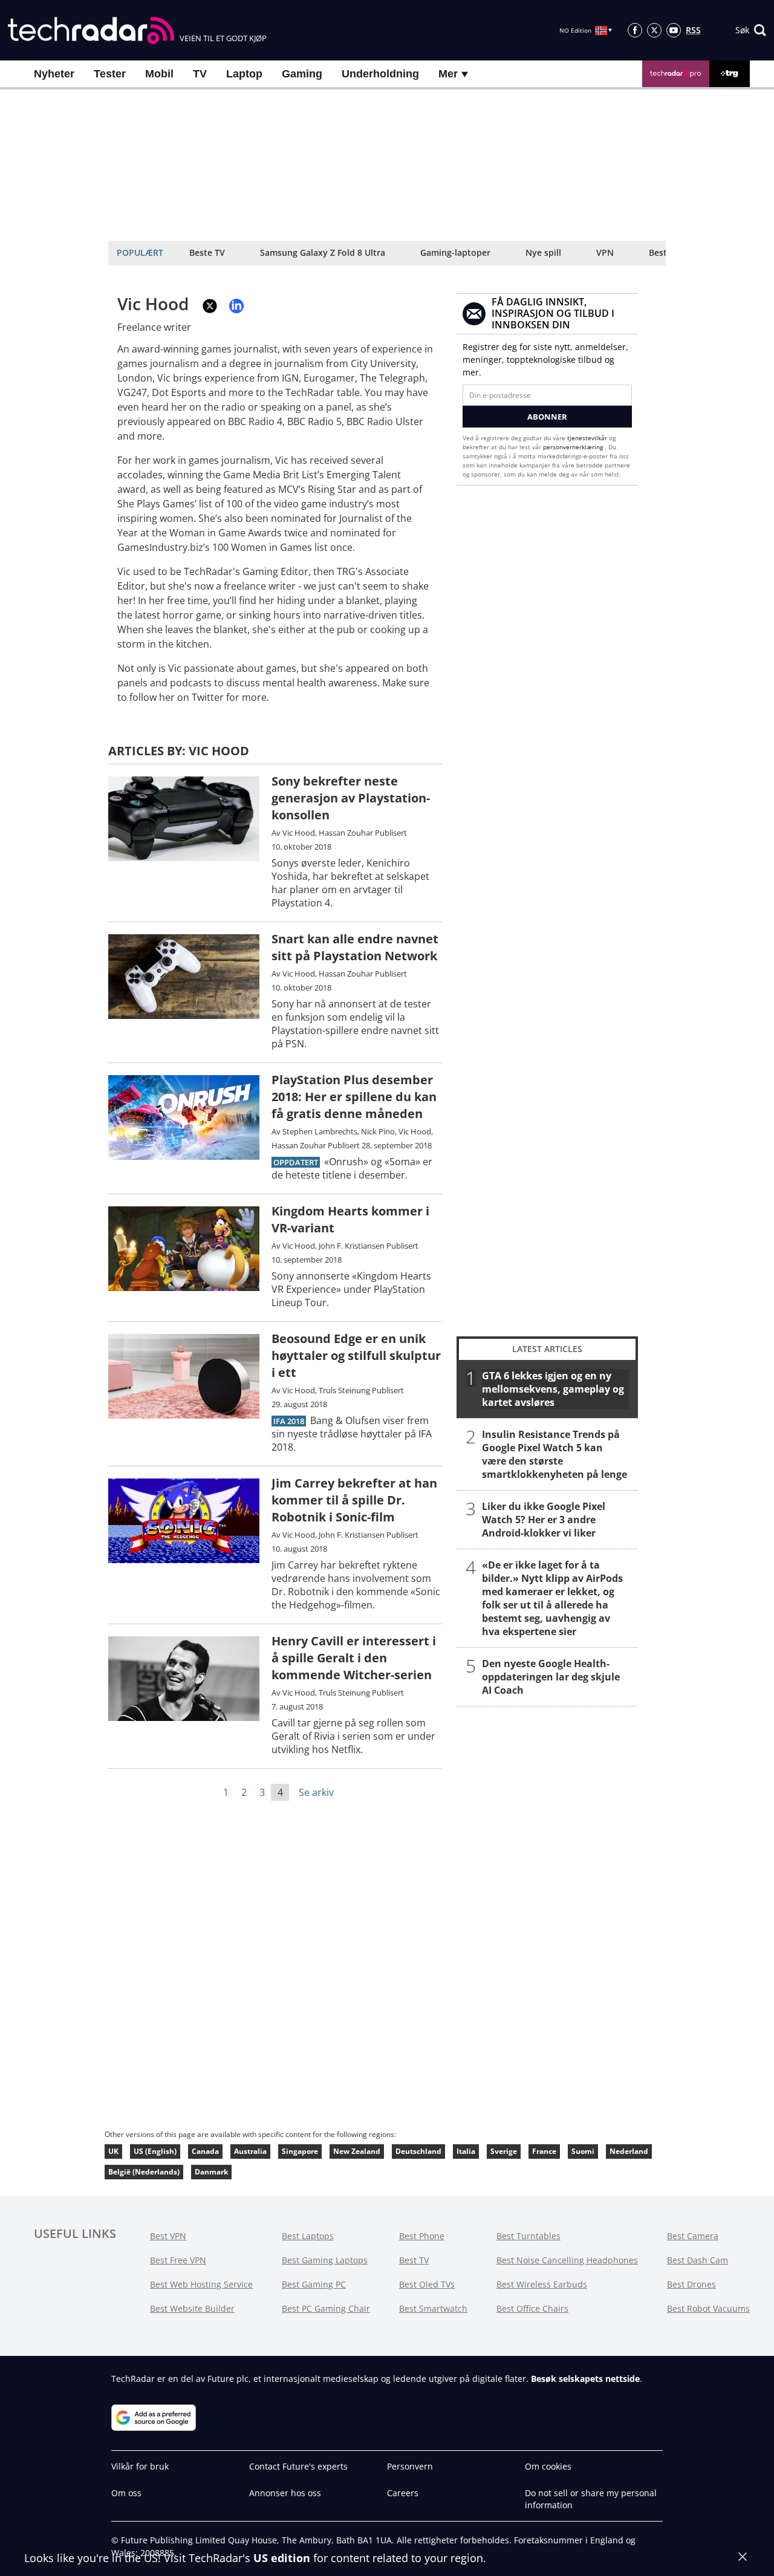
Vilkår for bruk (140, 2466)
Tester (110, 74)
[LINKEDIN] (236, 306)
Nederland (629, 2151)
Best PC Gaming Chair (326, 2308)
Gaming (302, 74)
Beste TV (207, 252)
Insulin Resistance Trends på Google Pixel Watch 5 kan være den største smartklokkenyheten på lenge (554, 1454)
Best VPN (168, 2236)
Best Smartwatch (433, 2308)
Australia (250, 2151)
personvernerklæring (574, 447)
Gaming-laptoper (455, 252)
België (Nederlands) (144, 2172)
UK (113, 2151)
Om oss (126, 2493)
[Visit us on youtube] (674, 30)
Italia (466, 2151)
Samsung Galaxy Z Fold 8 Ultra (323, 252)
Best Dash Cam (698, 2260)
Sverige (504, 2151)
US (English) (155, 2151)
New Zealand (357, 2151)
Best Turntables (528, 2236)
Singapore (300, 2151)
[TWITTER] (210, 306)
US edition (282, 2558)
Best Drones (691, 2284)
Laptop (244, 74)
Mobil (159, 74)
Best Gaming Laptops (325, 2260)
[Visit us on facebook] (635, 30)
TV (200, 74)
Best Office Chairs (532, 2308)
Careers (403, 2493)
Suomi (583, 2151)
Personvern (410, 2466)
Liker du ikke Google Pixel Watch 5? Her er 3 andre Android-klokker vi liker (544, 1520)
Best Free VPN (178, 2260)
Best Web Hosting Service (201, 2284)
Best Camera (693, 2236)
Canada (205, 2151)
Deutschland (418, 2151)
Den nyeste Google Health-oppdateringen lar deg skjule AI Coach (551, 1677)
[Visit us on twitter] (654, 30)
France (544, 2151)
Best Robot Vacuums (708, 2308)
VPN (605, 252)
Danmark (211, 2172)
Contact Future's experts (298, 2466)
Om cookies (548, 2466)
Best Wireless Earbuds (542, 2284)
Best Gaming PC (314, 2284)
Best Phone (422, 2236)
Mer (450, 74)
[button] (751, 30)
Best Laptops (308, 2236)
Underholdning (380, 74)
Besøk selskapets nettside (585, 2379)
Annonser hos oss (285, 2493)
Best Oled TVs (427, 2284)
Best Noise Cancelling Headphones (567, 2260)
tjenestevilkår (588, 438)
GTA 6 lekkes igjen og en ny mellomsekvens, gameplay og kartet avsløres (553, 1389)
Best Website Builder (192, 2308)
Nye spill (543, 252)
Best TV (414, 2260)
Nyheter (54, 74)
